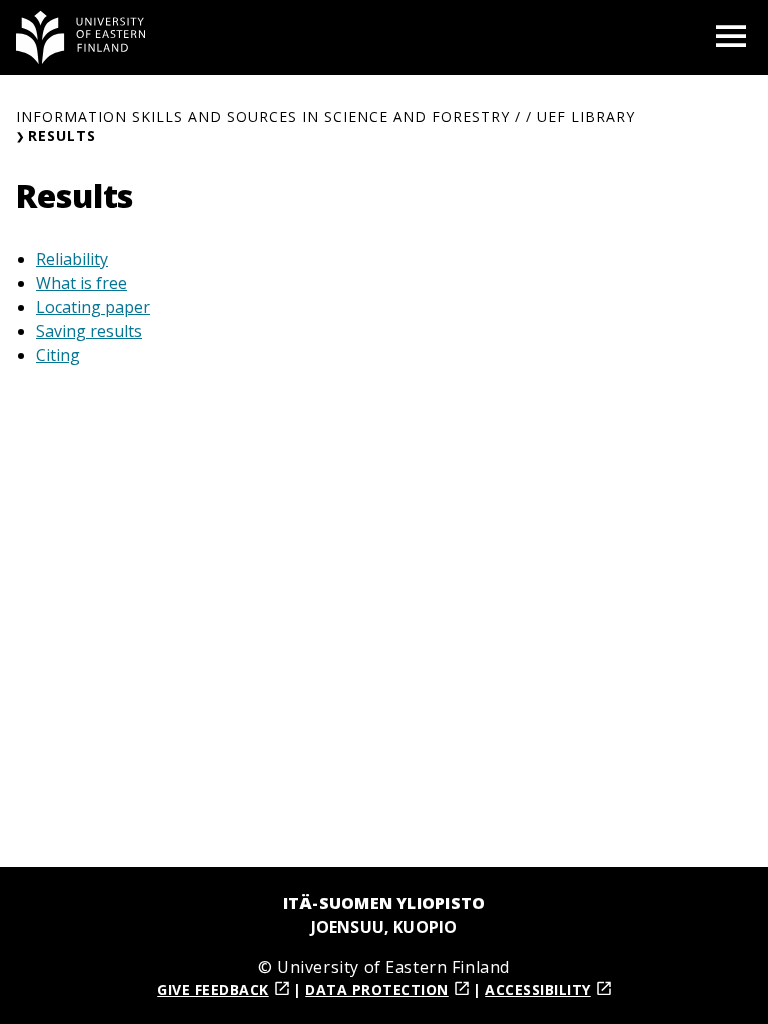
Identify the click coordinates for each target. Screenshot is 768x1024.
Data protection (377, 989)
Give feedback (213, 989)
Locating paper (93, 307)
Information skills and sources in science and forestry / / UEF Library (325, 116)
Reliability (72, 259)
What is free (81, 283)
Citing (58, 355)
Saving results (89, 331)
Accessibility (538, 989)
